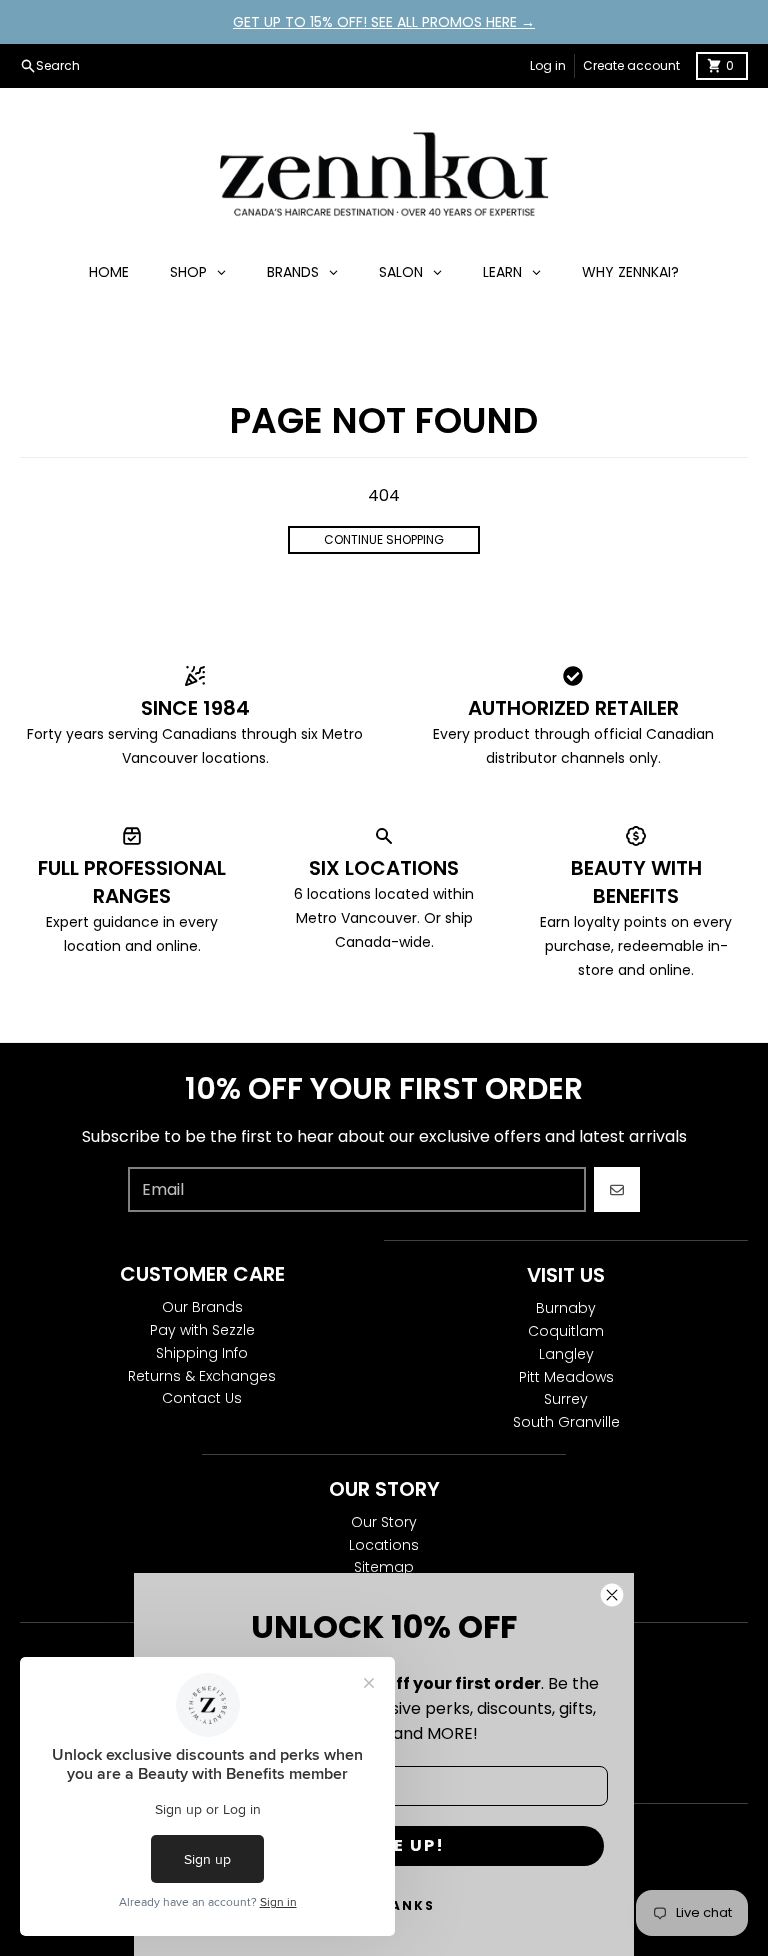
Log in (548, 65)
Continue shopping (384, 539)
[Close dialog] (612, 1595)
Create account (631, 65)
